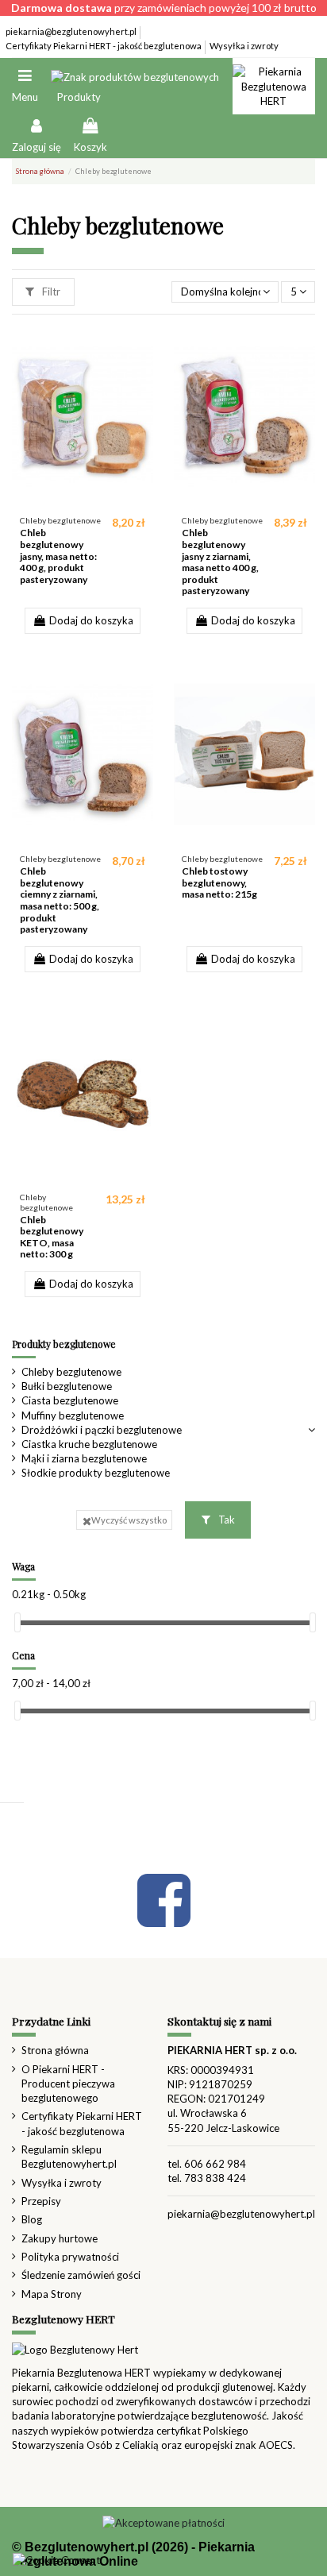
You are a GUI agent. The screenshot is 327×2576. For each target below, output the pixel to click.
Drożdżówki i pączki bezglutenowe (102, 1430)
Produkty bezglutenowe (64, 1344)
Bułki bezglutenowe (67, 1386)
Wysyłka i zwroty (244, 46)
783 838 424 (215, 2178)
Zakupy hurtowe (60, 2238)
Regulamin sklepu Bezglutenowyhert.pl (69, 2157)
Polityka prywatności (70, 2257)
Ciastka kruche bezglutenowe (89, 1444)
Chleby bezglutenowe (71, 1372)
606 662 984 (215, 2164)
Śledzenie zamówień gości (81, 2275)
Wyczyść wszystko (129, 1520)
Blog (32, 2219)
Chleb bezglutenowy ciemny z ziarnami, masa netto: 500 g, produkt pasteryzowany (60, 900)
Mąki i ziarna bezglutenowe (84, 1458)
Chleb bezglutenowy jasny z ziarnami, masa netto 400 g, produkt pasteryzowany (220, 562)
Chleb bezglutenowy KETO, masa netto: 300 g (52, 1237)
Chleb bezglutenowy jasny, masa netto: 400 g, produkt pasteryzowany (58, 556)
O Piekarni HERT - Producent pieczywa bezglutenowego (68, 2084)
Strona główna (55, 2050)
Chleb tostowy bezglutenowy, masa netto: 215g (219, 882)
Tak (225, 1520)
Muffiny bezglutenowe (73, 1415)
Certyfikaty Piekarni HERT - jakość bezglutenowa (104, 46)
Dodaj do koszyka (91, 620)
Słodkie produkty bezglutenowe (96, 1473)
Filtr (50, 292)
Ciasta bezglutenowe (70, 1400)
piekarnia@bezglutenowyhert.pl (72, 31)
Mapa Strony (52, 2294)
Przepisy (41, 2201)
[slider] (17, 1622)
